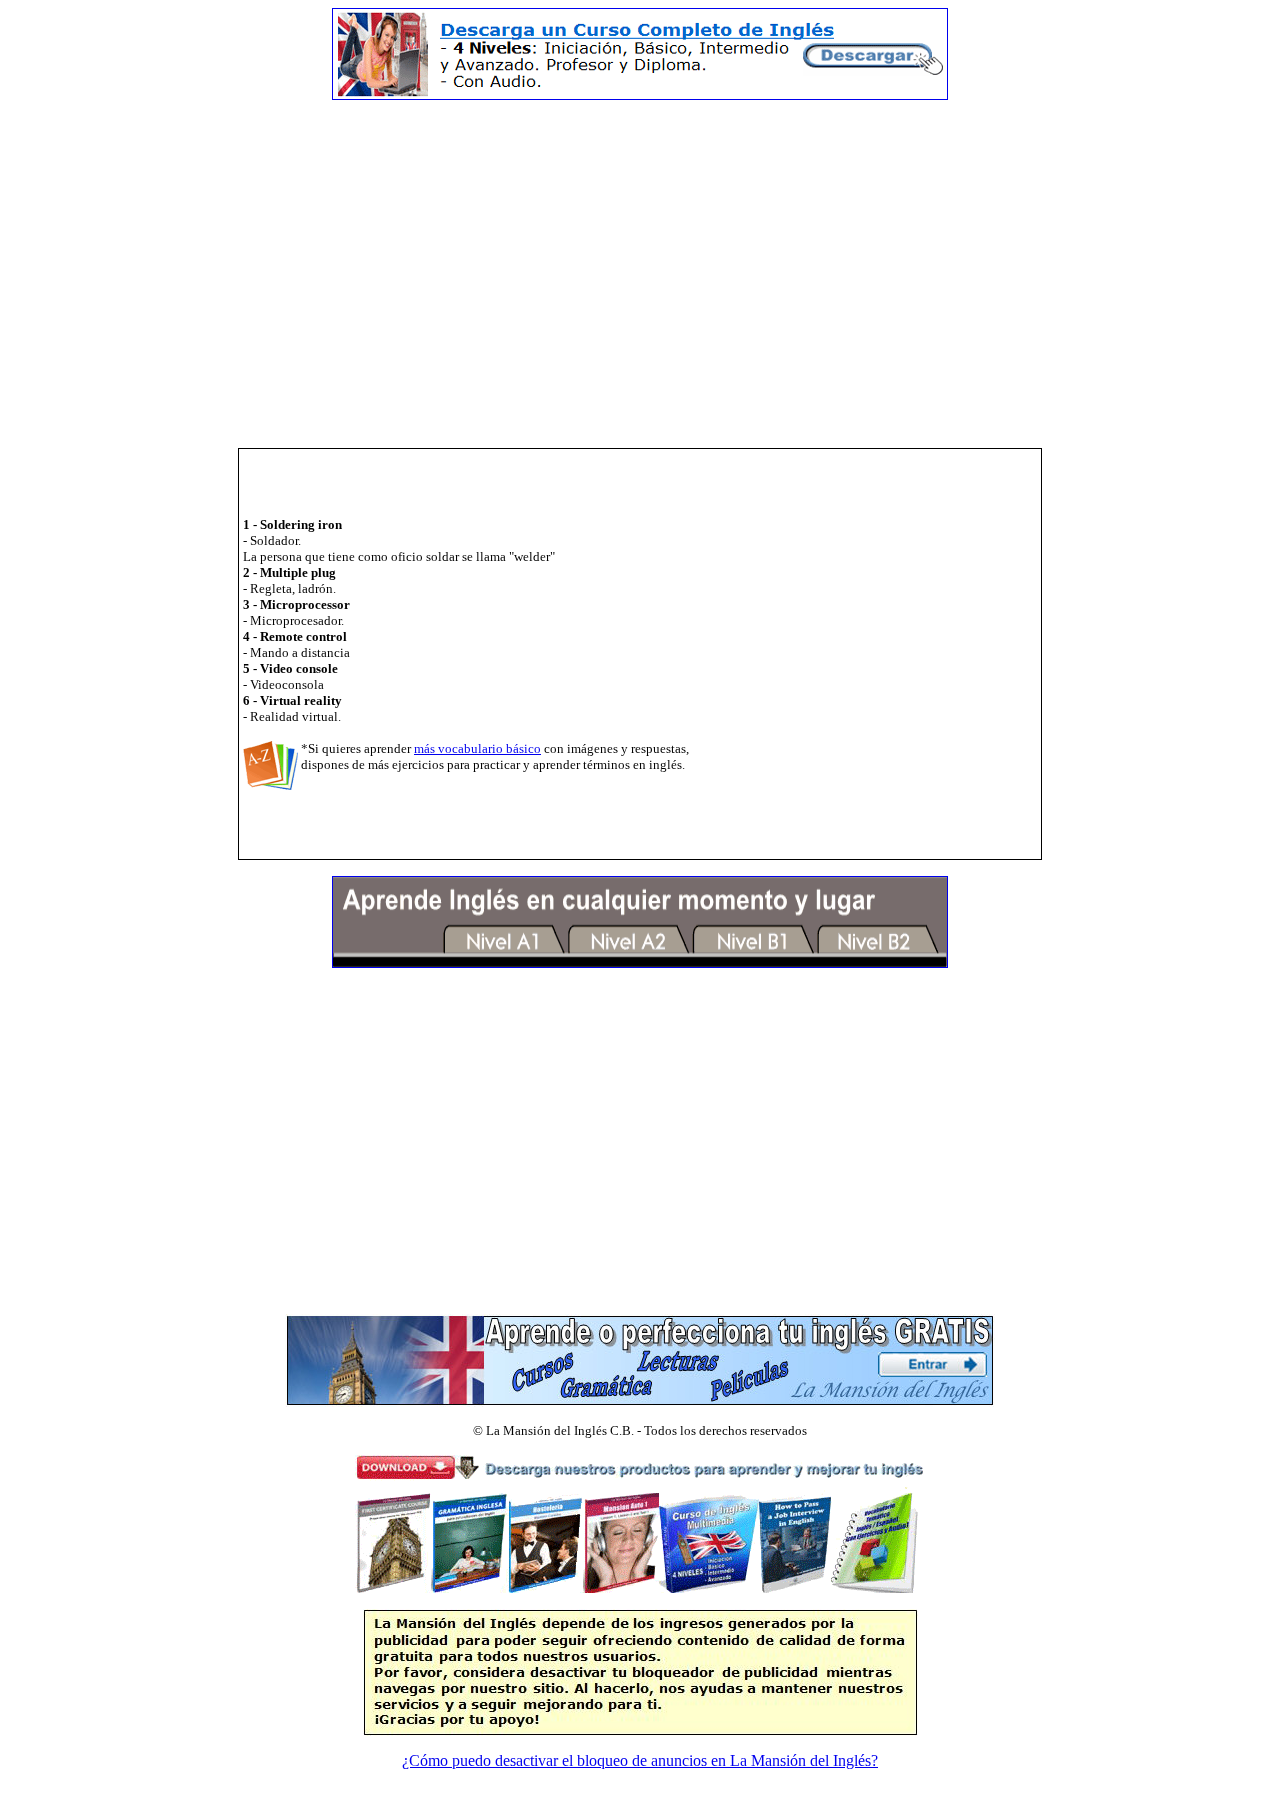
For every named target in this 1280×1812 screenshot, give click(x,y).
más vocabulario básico (477, 748)
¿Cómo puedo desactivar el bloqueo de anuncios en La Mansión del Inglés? (640, 1760)
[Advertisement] (640, 256)
